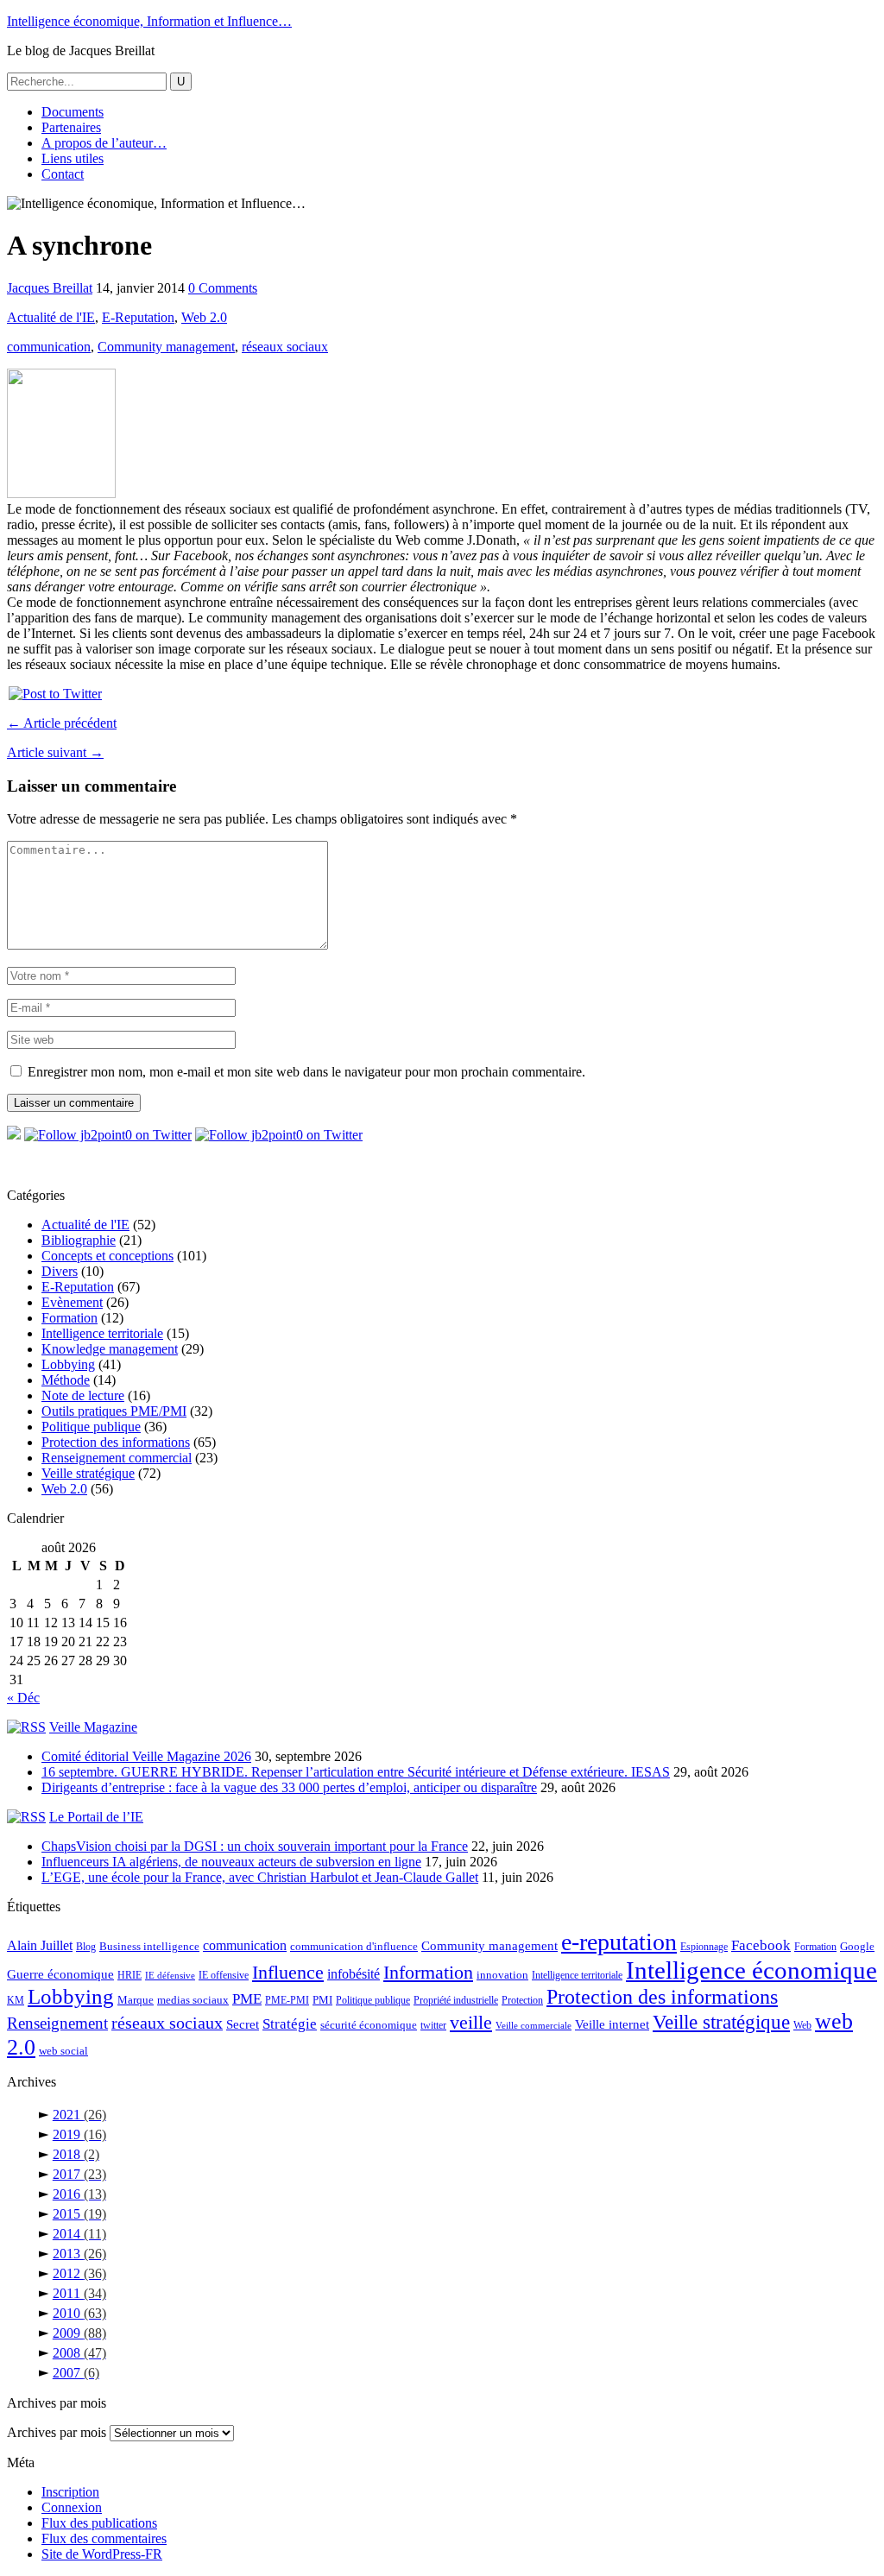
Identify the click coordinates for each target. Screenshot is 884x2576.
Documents (73, 112)
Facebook (761, 1945)
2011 (79, 2293)
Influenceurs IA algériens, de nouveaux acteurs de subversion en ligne (231, 1862)
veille (471, 2022)
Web (802, 2025)
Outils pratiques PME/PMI (114, 1411)
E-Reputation (138, 317)
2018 (76, 2154)
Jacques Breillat (50, 288)
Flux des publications (99, 2523)
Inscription (70, 2492)
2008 (79, 2353)
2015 (79, 2214)
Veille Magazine (93, 1727)
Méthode (66, 1380)
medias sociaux (193, 2000)
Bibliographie (79, 1240)
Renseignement (57, 2023)
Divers (60, 1271)
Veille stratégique (88, 1473)
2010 (79, 2313)
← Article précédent (62, 723)
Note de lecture (83, 1395)
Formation (69, 1318)
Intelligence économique (751, 1970)
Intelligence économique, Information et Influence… (149, 21)
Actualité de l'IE (51, 317)
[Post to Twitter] (54, 694)
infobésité (354, 1974)
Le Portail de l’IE (96, 1817)
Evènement (72, 1302)
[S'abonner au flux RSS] (14, 1135)
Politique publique (91, 1427)
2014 (79, 2234)
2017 (79, 2174)
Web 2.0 (204, 317)
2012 (79, 2273)
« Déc (23, 1698)
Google (857, 1946)
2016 (79, 2194)
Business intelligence (149, 1946)
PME (247, 1999)
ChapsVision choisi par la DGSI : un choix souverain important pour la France (255, 1846)
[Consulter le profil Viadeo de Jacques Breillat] (279, 1135)
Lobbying (68, 1364)
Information (428, 1972)
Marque (136, 2000)
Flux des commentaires (104, 2538)
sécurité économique (369, 2025)
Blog (86, 1947)
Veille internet (612, 2024)
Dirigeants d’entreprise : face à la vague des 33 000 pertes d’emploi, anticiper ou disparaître (289, 1787)
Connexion (72, 2507)
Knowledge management (110, 1349)
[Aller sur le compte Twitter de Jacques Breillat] (108, 1135)
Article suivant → (55, 752)
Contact (63, 174)
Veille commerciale (534, 2026)
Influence (288, 1972)
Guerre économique (60, 1974)
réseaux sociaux (285, 347)
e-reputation (619, 1942)
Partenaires (71, 127)
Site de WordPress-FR (102, 2554)
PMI (322, 2000)
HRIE (129, 1975)
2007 (76, 2373)
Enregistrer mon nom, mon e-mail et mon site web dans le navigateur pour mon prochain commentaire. (306, 1072)
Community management (166, 347)
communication (49, 347)
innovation (502, 1975)
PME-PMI (287, 2000)
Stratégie (290, 2024)
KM (16, 2000)
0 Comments (223, 288)
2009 (79, 2333)
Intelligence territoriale (102, 1333)
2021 (79, 2115)
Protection (522, 2000)
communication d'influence (354, 1946)
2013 (79, 2254)
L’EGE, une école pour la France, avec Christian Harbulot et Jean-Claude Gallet (260, 1877)
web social (63, 2051)
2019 (79, 2134)
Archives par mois (57, 2432)
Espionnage (704, 1947)
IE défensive (170, 1976)
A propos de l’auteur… (104, 143)
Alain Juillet (40, 1945)
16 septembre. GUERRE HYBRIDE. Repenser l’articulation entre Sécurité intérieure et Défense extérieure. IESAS (356, 1772)
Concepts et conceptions (107, 1256)
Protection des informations (116, 1442)
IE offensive (224, 1975)
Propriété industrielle (456, 2000)
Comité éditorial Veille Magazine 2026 (146, 1756)
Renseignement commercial (117, 1458)
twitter (433, 2025)
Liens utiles (73, 158)
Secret (243, 2024)
